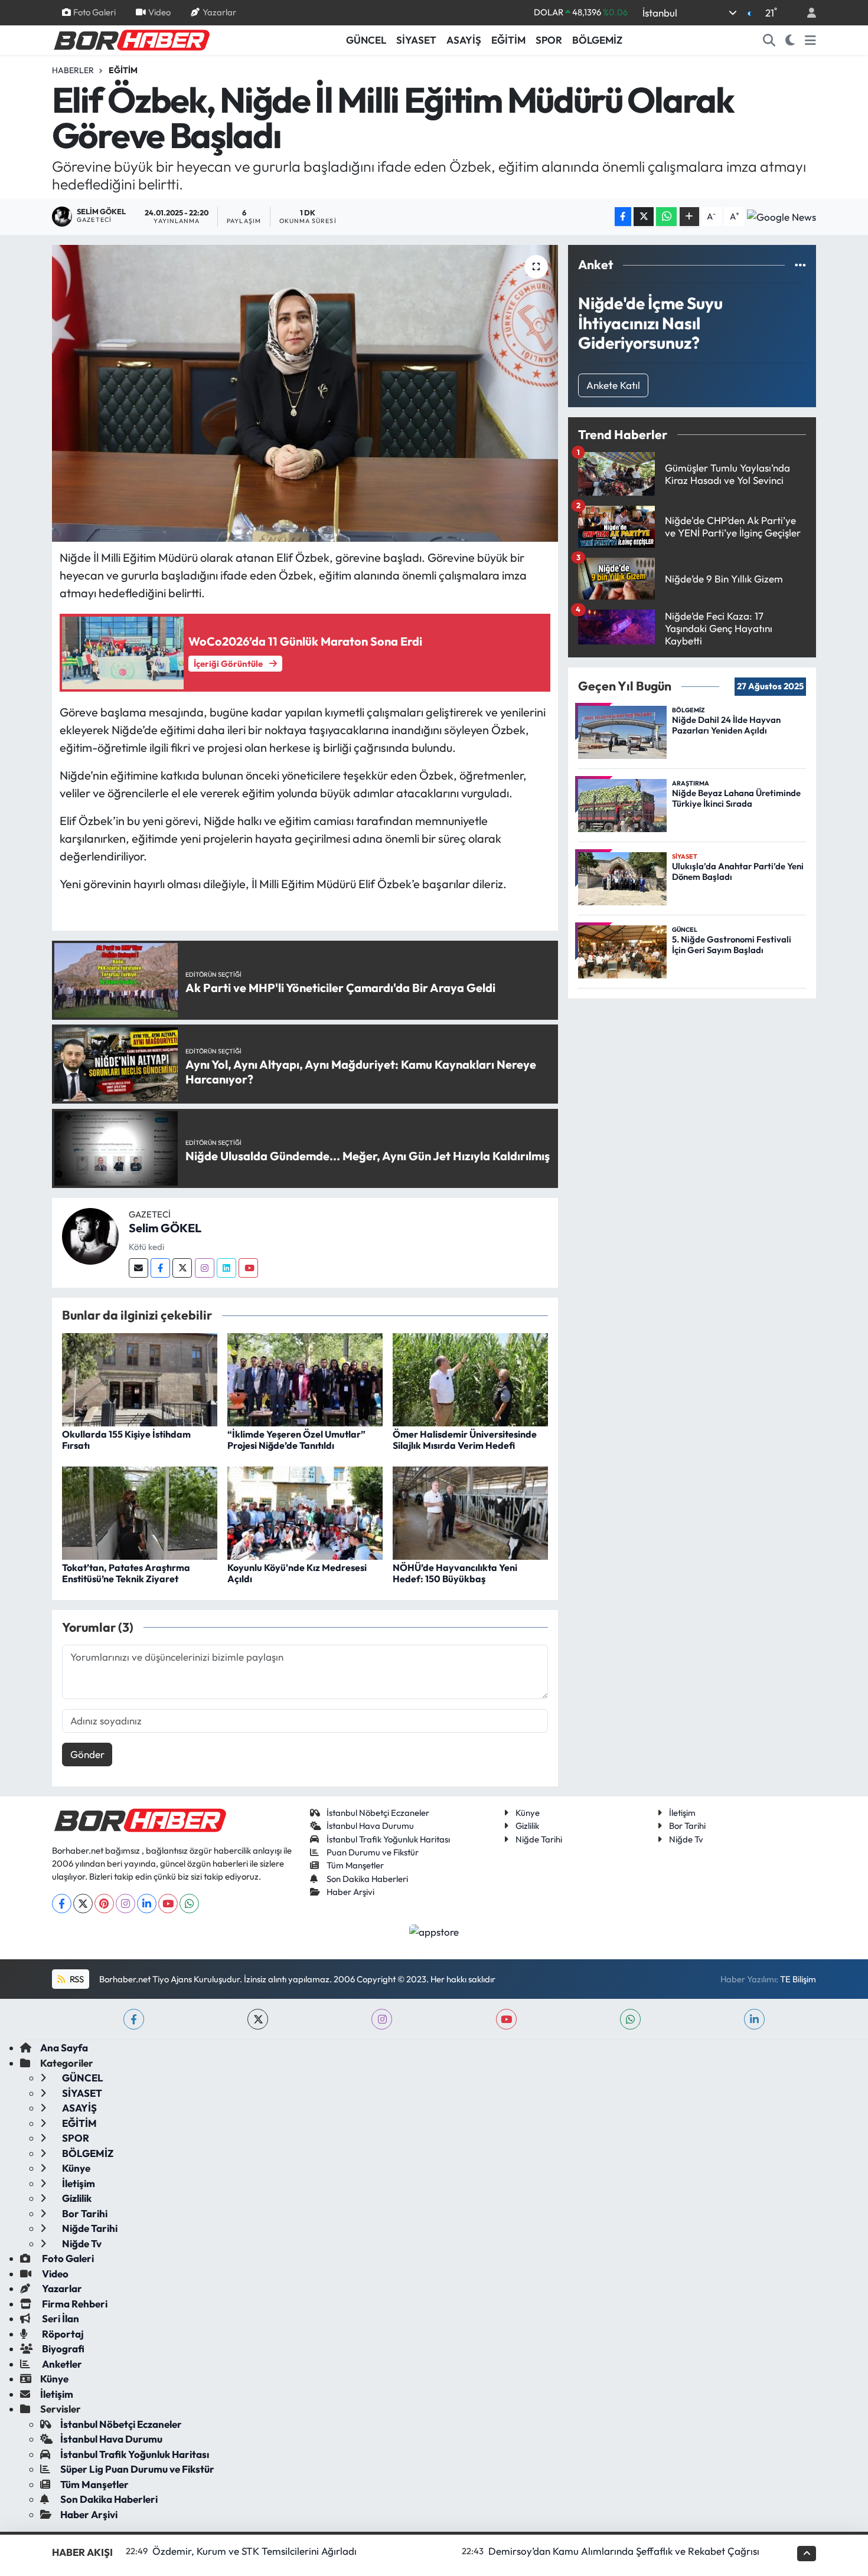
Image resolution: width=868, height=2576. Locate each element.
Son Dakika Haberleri (367, 1879)
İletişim (682, 1813)
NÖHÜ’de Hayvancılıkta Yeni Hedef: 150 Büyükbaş (455, 1573)
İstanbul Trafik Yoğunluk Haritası (388, 1839)
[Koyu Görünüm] (790, 40)
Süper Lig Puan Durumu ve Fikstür (137, 2469)
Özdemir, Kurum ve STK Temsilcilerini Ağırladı (254, 2551)
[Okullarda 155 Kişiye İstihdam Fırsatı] (140, 1378)
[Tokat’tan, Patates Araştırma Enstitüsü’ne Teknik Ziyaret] (140, 1512)
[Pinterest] (104, 1904)
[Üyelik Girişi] (807, 13)
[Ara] (769, 40)
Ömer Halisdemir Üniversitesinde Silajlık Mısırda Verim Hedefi (465, 1440)
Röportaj (62, 2334)
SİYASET (416, 40)
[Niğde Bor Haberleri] (131, 39)
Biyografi (62, 2348)
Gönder (87, 1754)
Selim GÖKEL (165, 1228)
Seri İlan (60, 2318)
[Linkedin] (226, 1268)
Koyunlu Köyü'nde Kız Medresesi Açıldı (297, 1573)
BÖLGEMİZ (597, 40)
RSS (76, 1979)
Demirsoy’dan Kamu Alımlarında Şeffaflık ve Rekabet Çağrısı (624, 2551)
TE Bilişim (798, 1979)
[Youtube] (248, 1268)
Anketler (61, 2364)
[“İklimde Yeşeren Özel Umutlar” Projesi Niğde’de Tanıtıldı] (305, 1378)
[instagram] (382, 2019)
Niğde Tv (686, 1839)
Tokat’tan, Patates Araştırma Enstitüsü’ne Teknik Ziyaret (126, 1573)
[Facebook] (160, 1268)
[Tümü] (800, 265)
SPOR (549, 40)
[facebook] (134, 2019)
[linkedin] (754, 2019)
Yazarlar (219, 12)
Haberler (73, 70)
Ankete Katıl (613, 385)
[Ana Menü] (810, 40)
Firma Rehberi (74, 2304)
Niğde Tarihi (539, 1839)
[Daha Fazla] (689, 217)
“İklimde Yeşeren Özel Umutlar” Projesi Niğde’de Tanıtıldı (296, 1440)
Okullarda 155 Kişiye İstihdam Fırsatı (126, 1440)
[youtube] (506, 2019)
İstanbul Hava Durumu (370, 1826)
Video (159, 12)
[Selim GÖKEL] (90, 1235)
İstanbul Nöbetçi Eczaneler (378, 1813)
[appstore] (434, 1931)
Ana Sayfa (64, 2048)
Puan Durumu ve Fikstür (373, 1852)
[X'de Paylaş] (644, 217)
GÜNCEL (366, 40)
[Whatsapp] (189, 1904)
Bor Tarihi (687, 1826)
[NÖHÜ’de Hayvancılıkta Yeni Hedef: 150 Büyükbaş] (470, 1512)
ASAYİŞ (464, 40)
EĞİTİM (508, 40)
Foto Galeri (94, 12)
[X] (83, 1904)
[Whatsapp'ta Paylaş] (666, 217)
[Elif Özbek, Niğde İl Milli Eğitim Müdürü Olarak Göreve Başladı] (305, 393)
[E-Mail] (138, 1268)
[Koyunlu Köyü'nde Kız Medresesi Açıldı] (305, 1512)
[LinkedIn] (147, 1904)
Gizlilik (527, 1826)
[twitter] (258, 2019)
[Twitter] (182, 1268)
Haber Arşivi (350, 1892)
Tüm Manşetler (355, 1865)
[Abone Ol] (781, 217)
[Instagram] (205, 1268)
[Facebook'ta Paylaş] (623, 217)
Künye (528, 1813)
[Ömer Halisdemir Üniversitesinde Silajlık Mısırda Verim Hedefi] (470, 1378)
